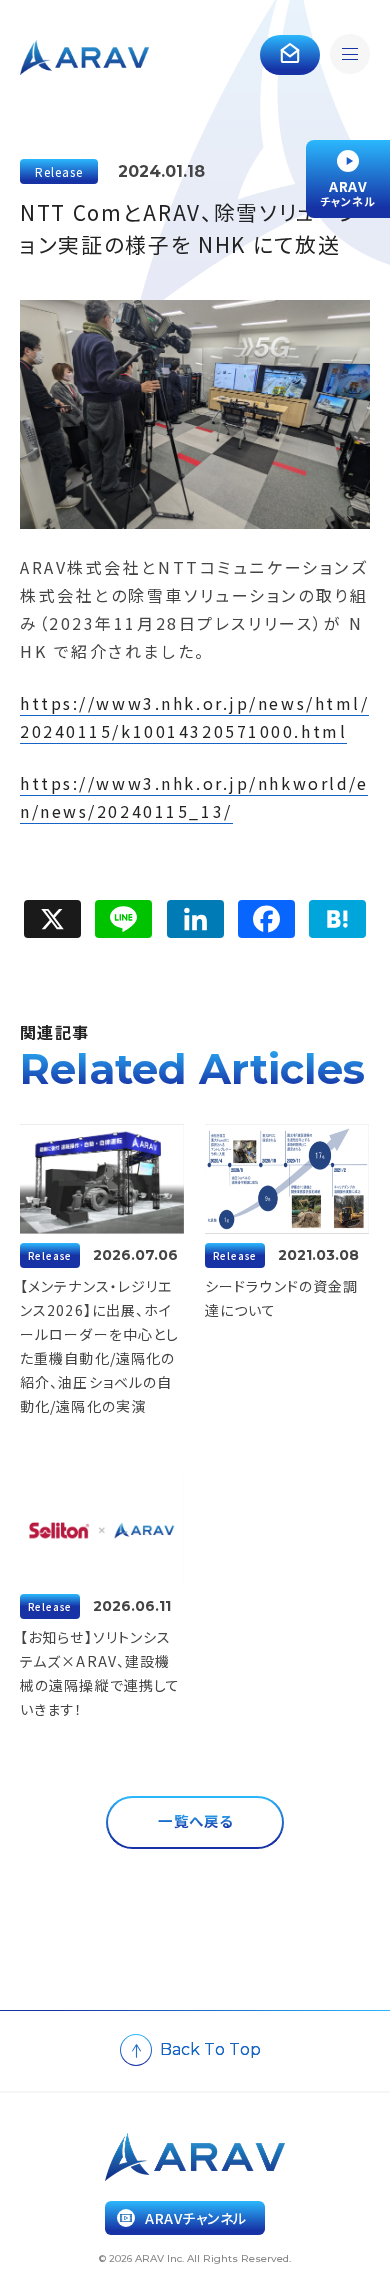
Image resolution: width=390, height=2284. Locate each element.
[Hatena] (337, 919)
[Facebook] (266, 919)
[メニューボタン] (350, 57)
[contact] (290, 55)
